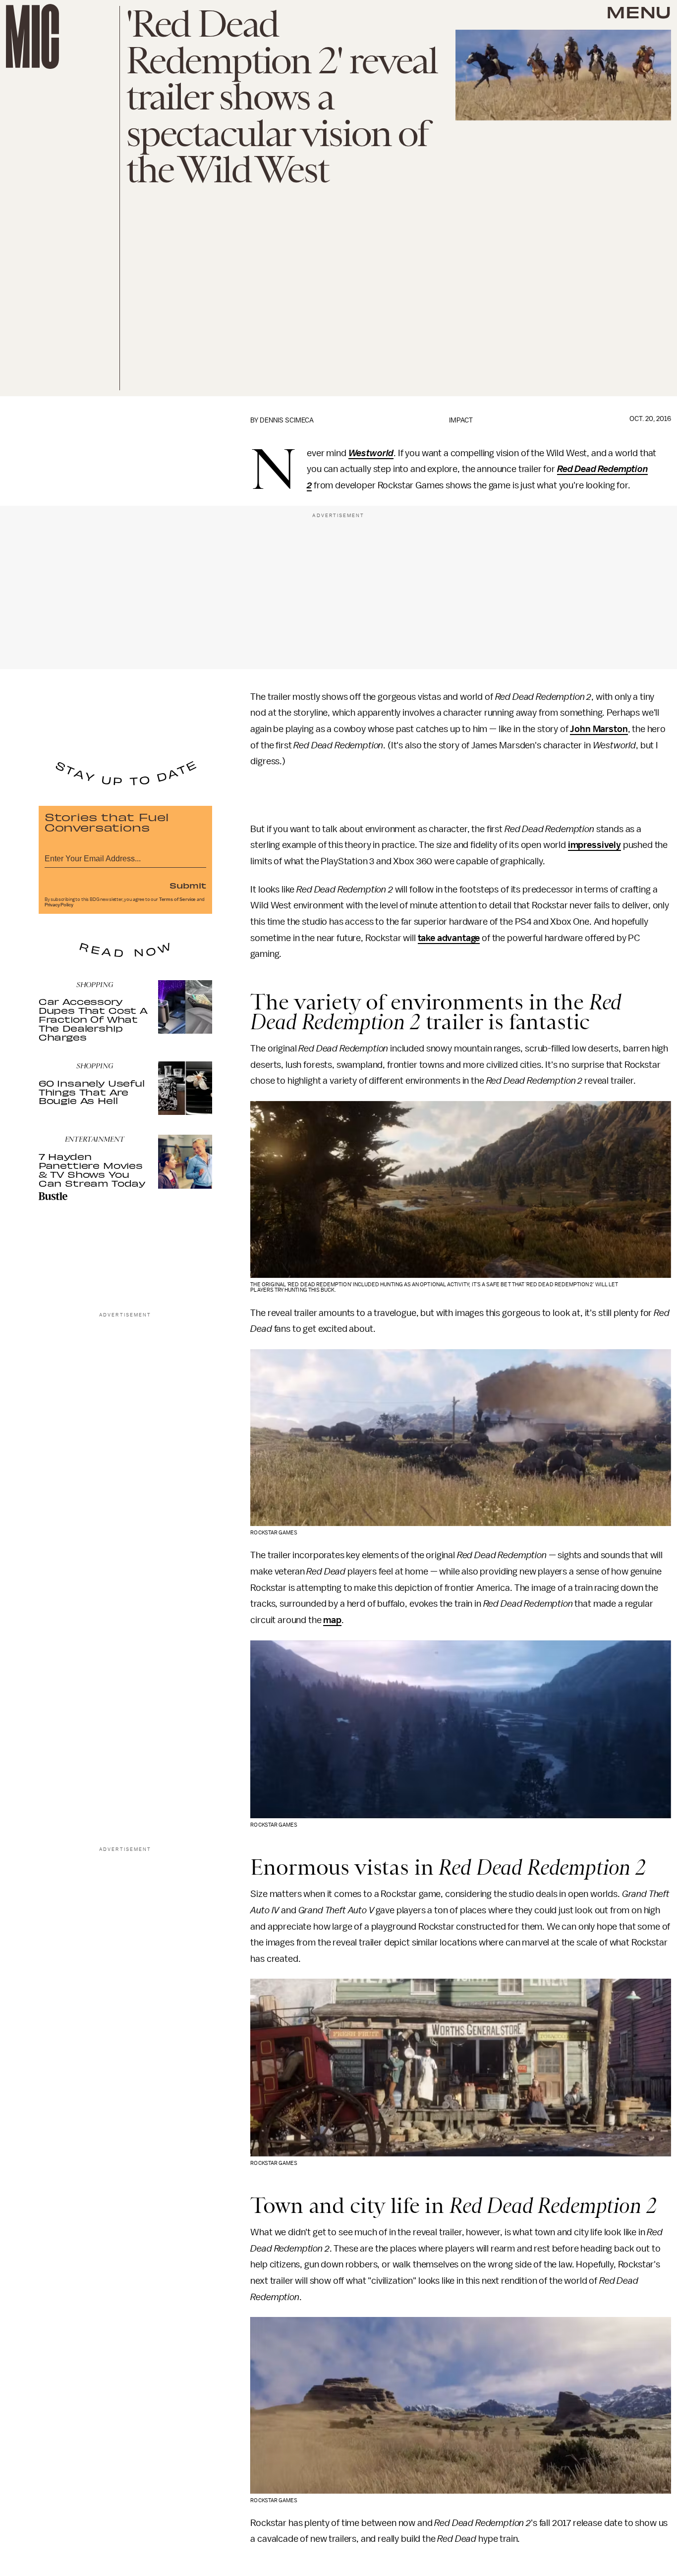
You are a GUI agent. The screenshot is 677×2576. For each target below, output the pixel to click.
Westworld (371, 453)
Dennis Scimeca (287, 420)
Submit (188, 885)
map (332, 1620)
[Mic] (32, 36)
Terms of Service (177, 899)
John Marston (599, 729)
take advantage (449, 938)
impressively (594, 845)
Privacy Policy (59, 905)
